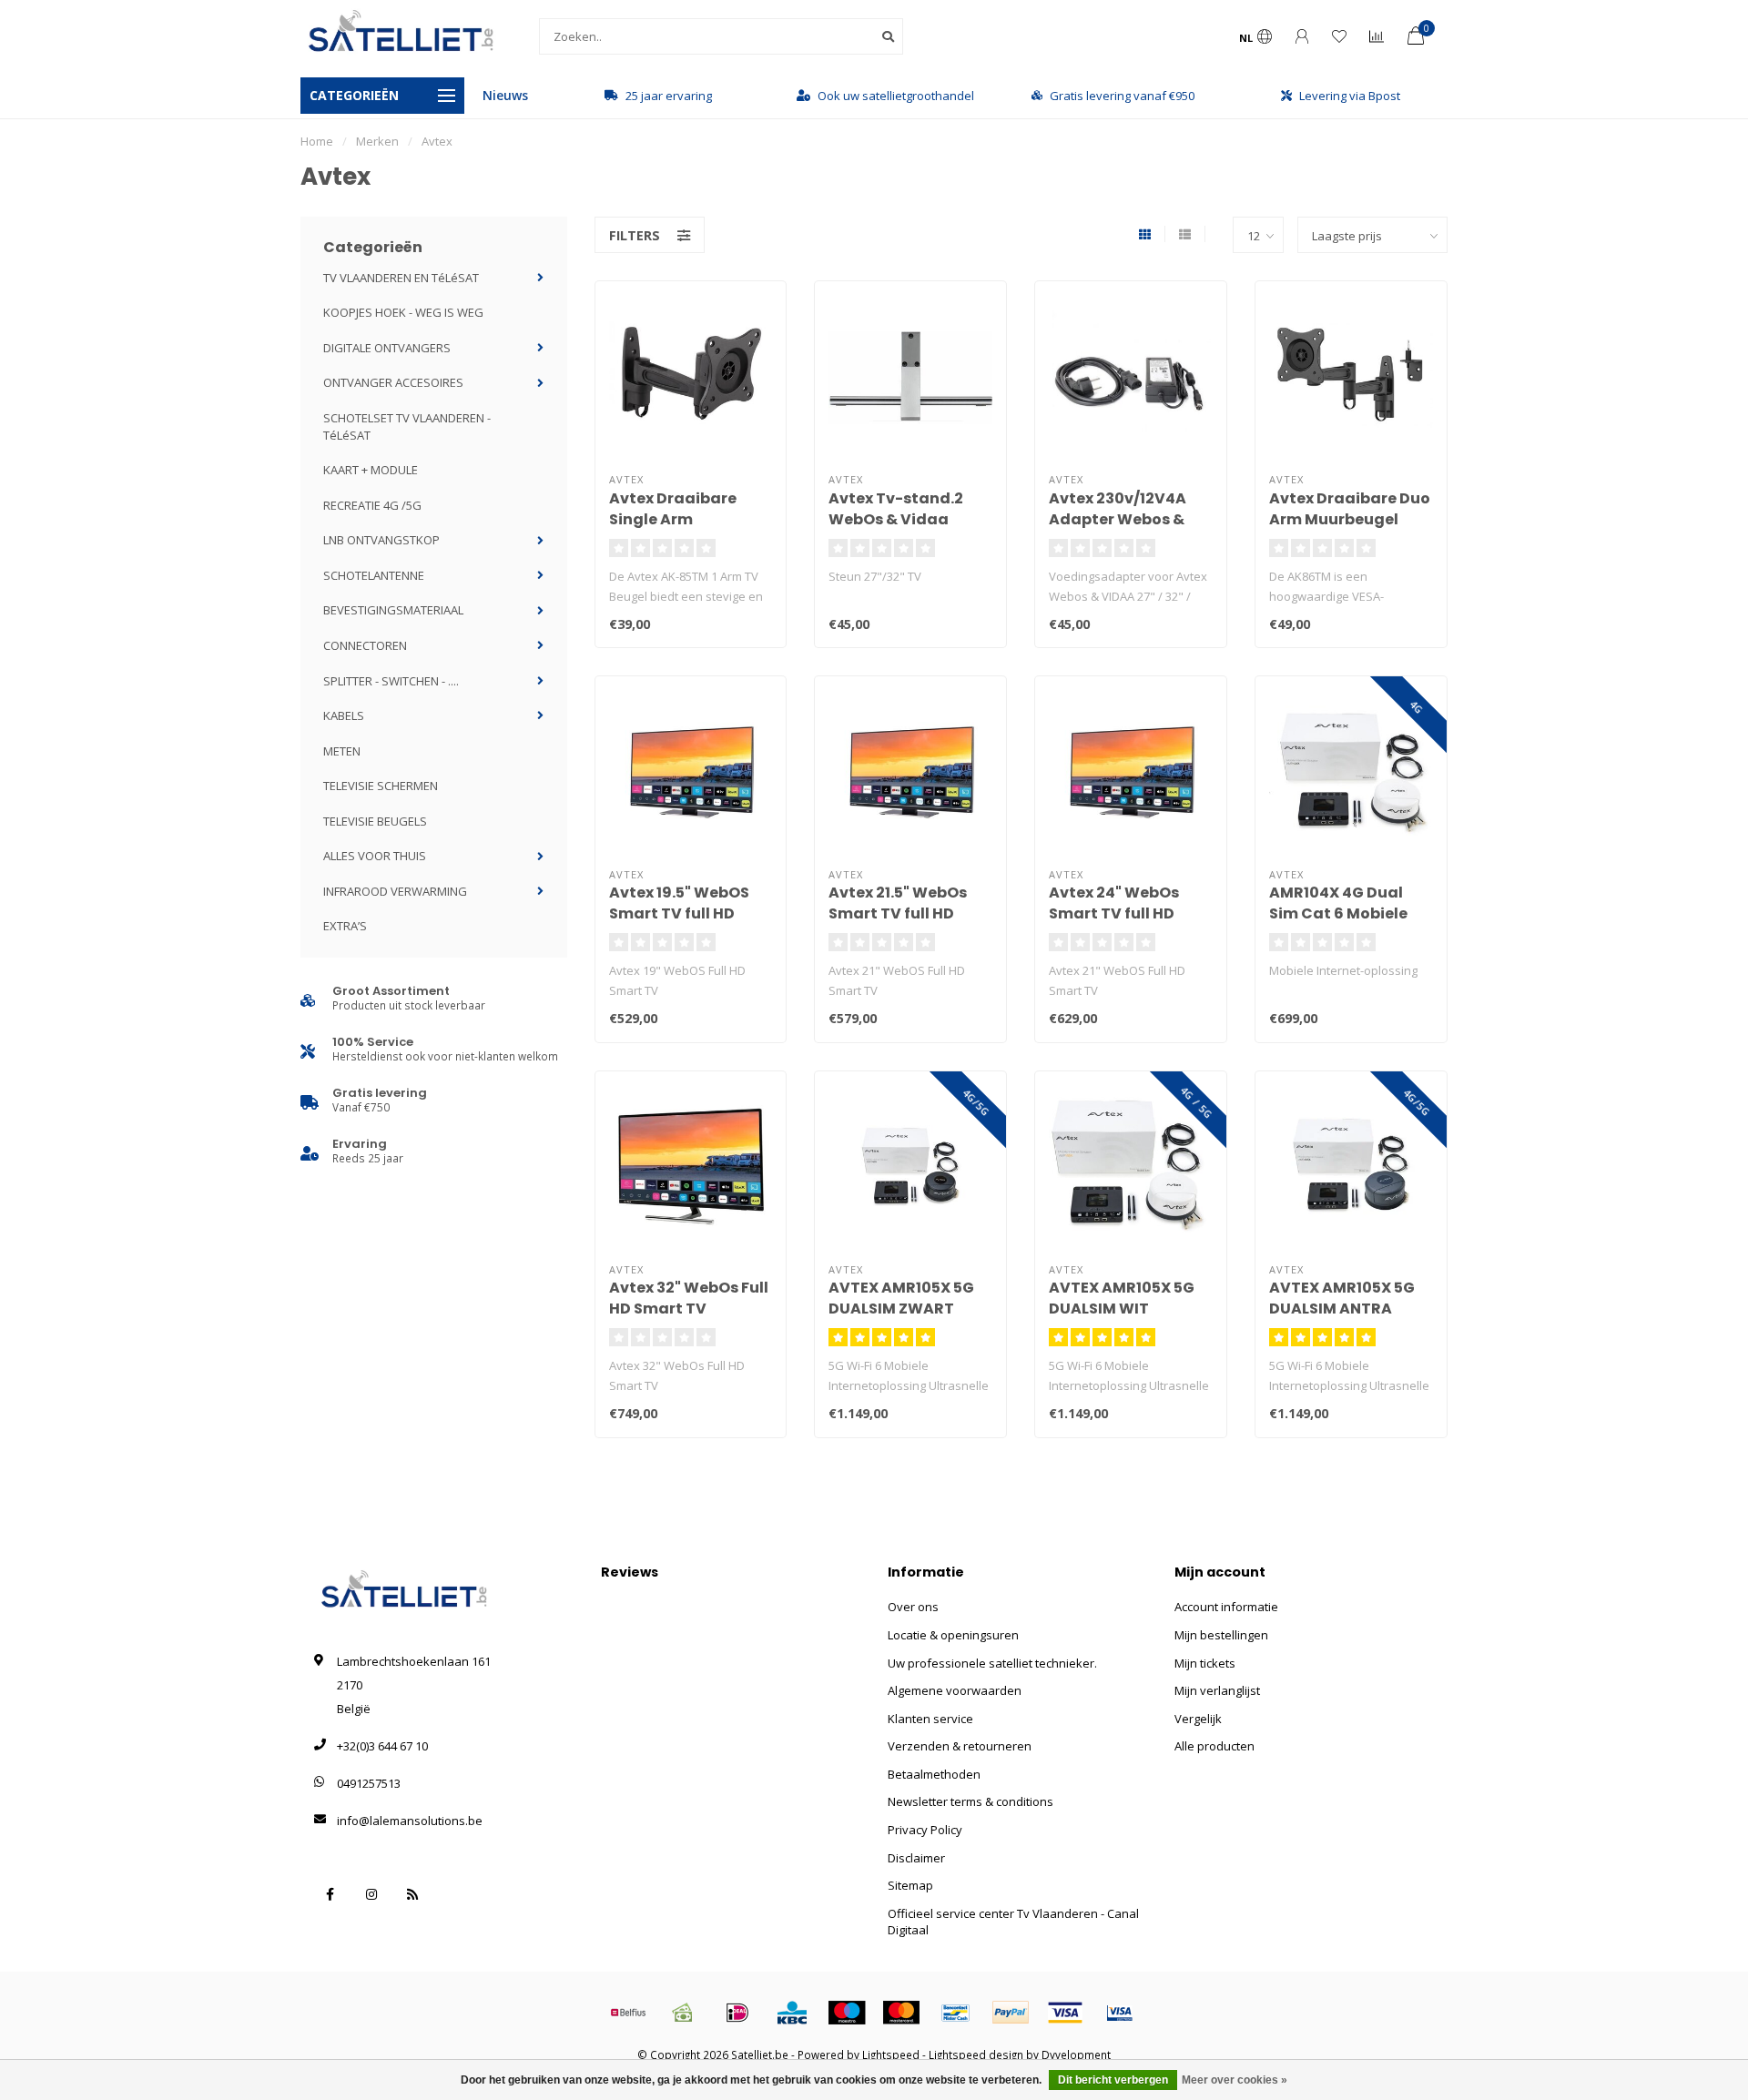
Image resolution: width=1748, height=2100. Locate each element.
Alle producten (1214, 1746)
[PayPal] (1011, 2013)
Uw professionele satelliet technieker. (992, 1663)
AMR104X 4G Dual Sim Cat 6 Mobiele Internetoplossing (1339, 913)
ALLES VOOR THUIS (375, 856)
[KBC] (792, 2013)
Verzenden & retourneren (960, 1746)
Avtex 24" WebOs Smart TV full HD (1114, 903)
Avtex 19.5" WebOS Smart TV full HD (679, 903)
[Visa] (1065, 2013)
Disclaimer (916, 1858)
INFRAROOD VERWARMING (395, 891)
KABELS (344, 715)
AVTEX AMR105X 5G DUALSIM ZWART (901, 1298)
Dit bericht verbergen (1113, 2080)
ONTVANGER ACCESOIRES (393, 382)
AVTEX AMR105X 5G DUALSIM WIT (1122, 1298)
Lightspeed (891, 2054)
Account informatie (1226, 1607)
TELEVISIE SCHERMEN (381, 786)
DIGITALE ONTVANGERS (387, 348)
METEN (342, 751)
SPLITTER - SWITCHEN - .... (391, 681)
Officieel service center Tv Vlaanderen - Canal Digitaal (1013, 1922)
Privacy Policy (925, 1830)
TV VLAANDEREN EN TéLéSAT (401, 278)
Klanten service (930, 1719)
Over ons (913, 1607)
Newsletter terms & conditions (971, 1801)
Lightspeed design (976, 2054)
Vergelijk (1198, 1719)
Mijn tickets (1205, 1663)
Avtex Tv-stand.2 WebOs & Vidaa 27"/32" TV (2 (896, 519)
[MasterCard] (901, 2013)
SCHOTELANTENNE (374, 575)
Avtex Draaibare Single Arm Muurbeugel (673, 519)
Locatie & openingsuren (953, 1635)
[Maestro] (847, 2013)
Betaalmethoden (934, 1774)
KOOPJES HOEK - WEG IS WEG (403, 312)
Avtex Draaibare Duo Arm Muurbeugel (1350, 509)
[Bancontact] (956, 2013)
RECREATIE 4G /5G (372, 505)
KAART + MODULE (371, 470)
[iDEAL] (737, 2013)
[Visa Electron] (1120, 2013)
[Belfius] (628, 2013)
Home (317, 141)
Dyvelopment (1076, 2054)
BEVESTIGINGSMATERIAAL (393, 610)
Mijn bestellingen (1221, 1635)
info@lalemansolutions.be (410, 1821)
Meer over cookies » (1235, 2080)
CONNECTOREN (365, 645)
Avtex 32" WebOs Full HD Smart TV (689, 1298)
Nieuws (505, 95)
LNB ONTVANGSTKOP (381, 540)
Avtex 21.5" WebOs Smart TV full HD (898, 903)
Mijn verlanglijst (1217, 1690)
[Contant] (683, 2013)
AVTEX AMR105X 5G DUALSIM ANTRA (1342, 1298)
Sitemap (910, 1885)
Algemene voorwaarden (955, 1690)
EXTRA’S (345, 926)
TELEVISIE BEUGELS (375, 821)
